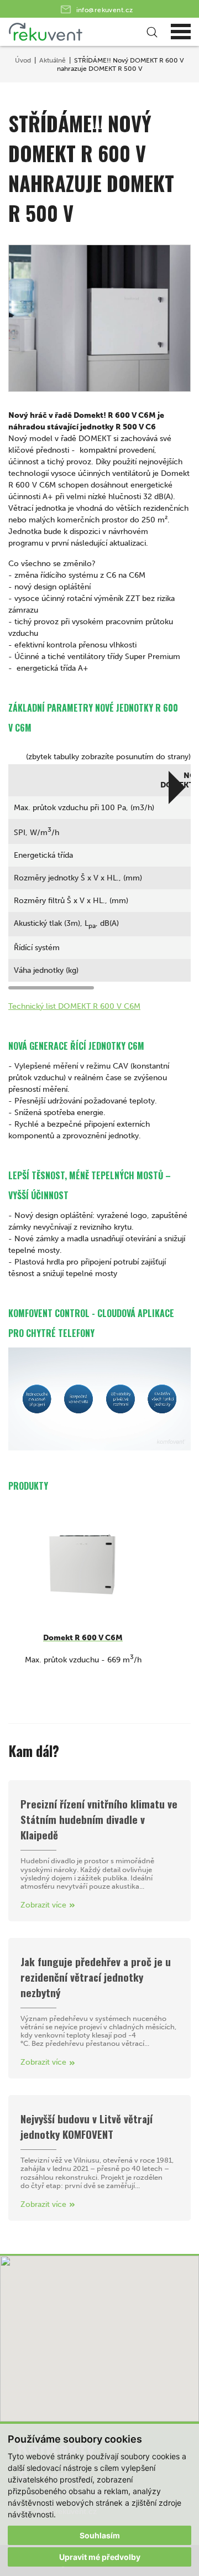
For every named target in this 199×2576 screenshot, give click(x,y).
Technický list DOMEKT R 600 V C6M (74, 1006)
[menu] (181, 32)
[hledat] (150, 32)
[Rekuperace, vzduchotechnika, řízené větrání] (79, 32)
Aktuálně (53, 60)
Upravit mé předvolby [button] (100, 2557)
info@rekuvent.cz (105, 10)
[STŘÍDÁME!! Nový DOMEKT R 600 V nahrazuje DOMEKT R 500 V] (99, 318)
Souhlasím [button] (100, 2535)
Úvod (23, 60)
